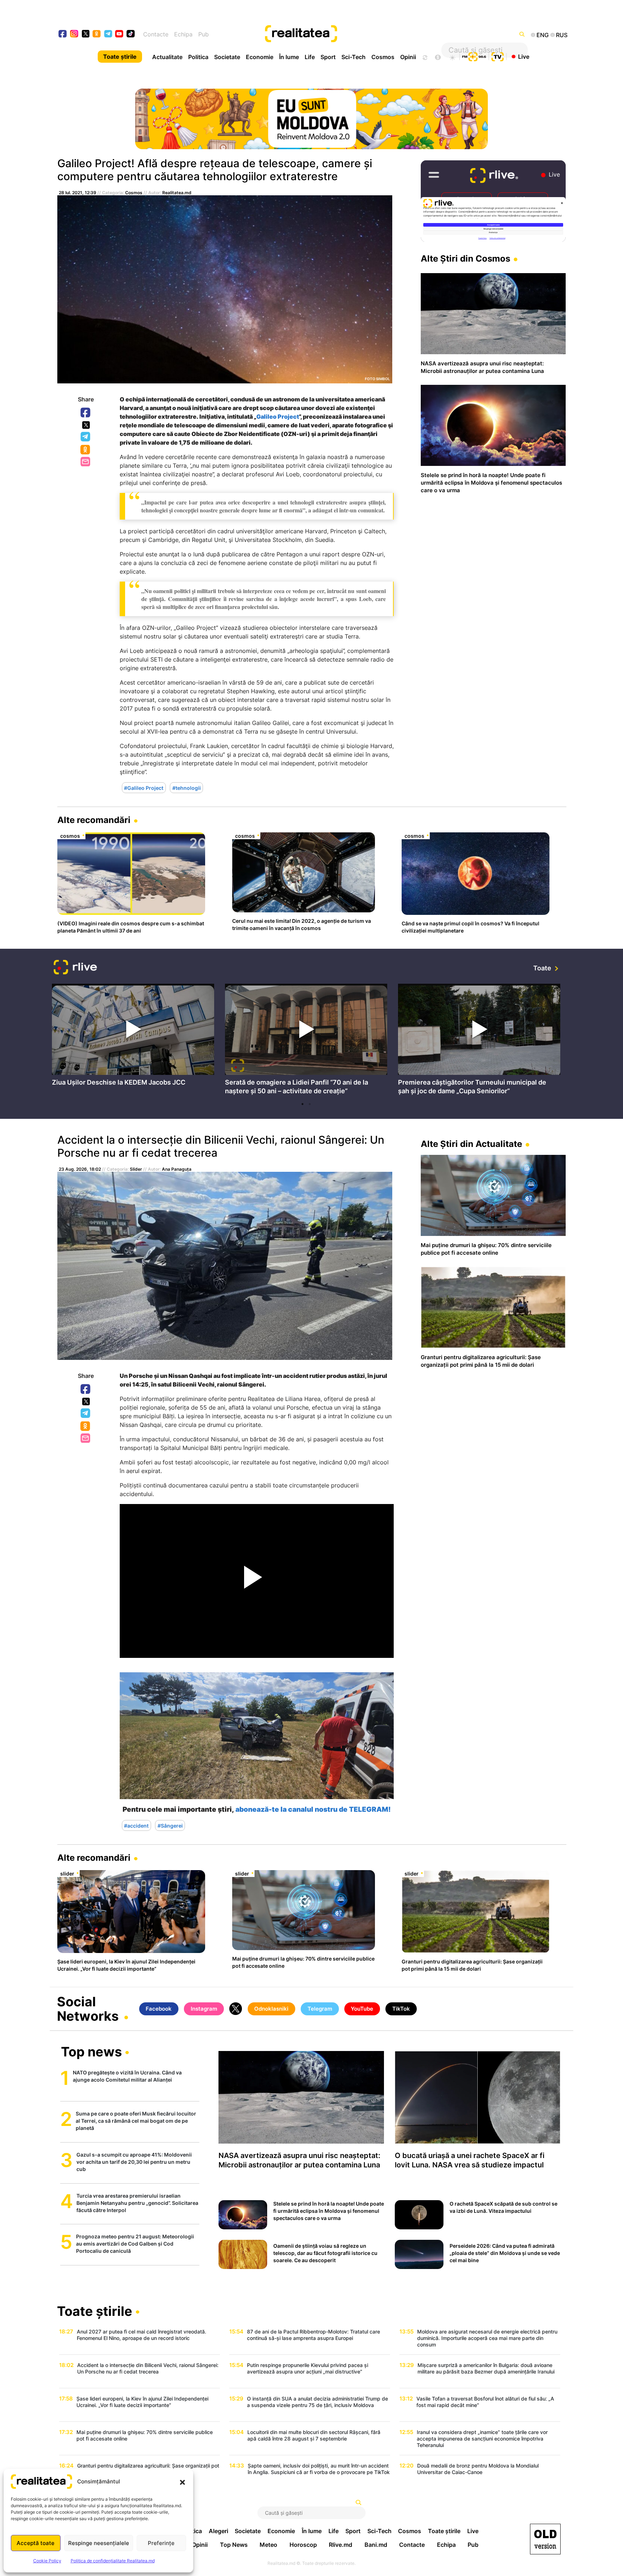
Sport (328, 57)
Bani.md (376, 2545)
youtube (120, 34)
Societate (227, 57)
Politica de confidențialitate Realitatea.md (113, 2561)
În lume (289, 57)
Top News (234, 2545)
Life (310, 57)
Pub (204, 34)
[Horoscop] (424, 57)
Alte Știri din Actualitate (471, 1144)
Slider (136, 1169)
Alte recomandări (94, 820)
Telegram (86, 437)
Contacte (156, 34)
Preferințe (161, 2543)
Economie (260, 57)
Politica (198, 57)
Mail (86, 462)
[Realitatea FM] (474, 56)
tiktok (131, 34)
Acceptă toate (36, 2543)
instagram (74, 34)
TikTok (401, 2009)
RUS (562, 35)
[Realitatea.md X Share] (86, 425)
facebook (63, 34)
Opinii (408, 57)
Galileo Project (278, 417)
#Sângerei (170, 1826)
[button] (182, 2482)
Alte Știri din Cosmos (465, 259)
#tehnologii (187, 788)
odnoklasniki (97, 34)
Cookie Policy (47, 2561)
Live (524, 56)
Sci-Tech (354, 57)
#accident (136, 1826)
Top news (91, 2052)
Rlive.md (341, 2545)
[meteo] (452, 57)
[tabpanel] (133, 1037)
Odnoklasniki (86, 450)
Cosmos (383, 57)
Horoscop (303, 2545)
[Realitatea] (337, 34)
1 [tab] (302, 1104)
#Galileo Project (144, 788)
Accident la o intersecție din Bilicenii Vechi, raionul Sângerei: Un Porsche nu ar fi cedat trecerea (221, 1146)
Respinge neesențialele (99, 2543)
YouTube (362, 2009)
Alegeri (218, 2531)
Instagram (204, 2009)
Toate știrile (120, 57)
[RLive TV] (75, 968)
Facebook (86, 413)
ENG (543, 35)
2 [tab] (310, 1104)
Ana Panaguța (177, 1169)
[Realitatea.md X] (86, 33)
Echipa (183, 34)
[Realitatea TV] (498, 56)
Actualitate (167, 57)
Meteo (268, 2545)
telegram (108, 34)
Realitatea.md (177, 193)
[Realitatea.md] (545, 2539)
